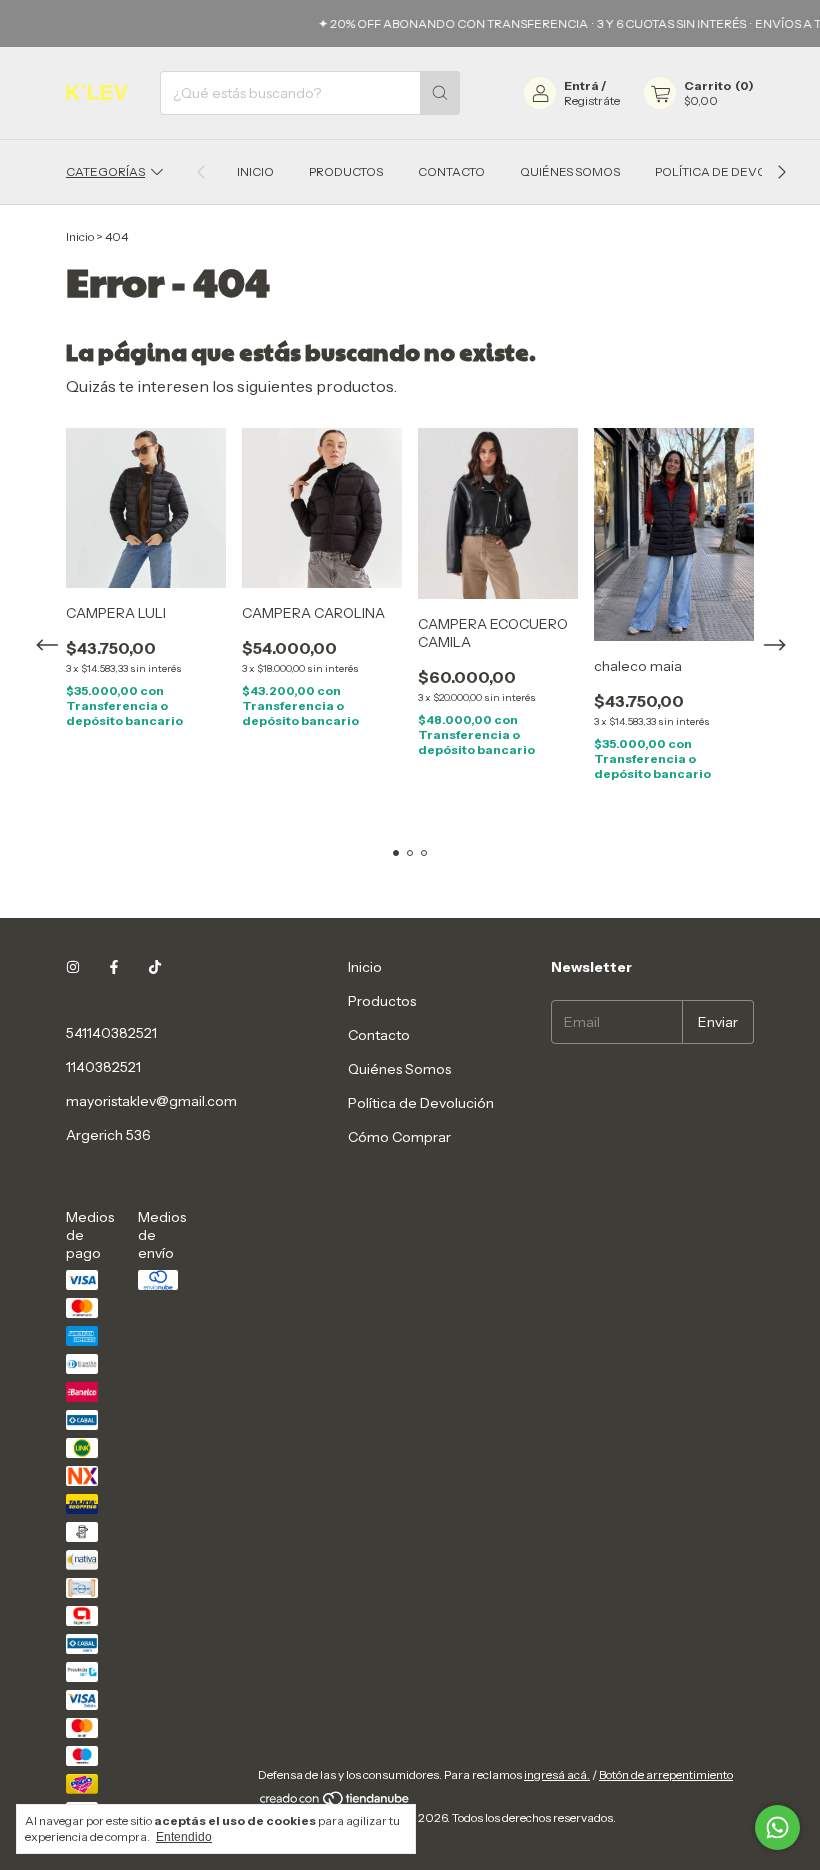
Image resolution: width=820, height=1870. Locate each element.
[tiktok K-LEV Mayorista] (155, 967)
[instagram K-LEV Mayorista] (73, 967)
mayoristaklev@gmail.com (151, 1101)
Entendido (184, 1837)
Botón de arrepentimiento (666, 1774)
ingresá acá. (557, 1774)
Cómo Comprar (399, 1137)
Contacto (451, 171)
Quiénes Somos (570, 171)
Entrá (581, 85)
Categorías (105, 171)
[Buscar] (440, 93)
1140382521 (103, 1067)
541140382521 (111, 1033)
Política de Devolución (734, 171)
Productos (346, 171)
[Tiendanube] (335, 1802)
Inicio (255, 171)
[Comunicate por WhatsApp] (777, 1827)
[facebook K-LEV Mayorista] (114, 967)
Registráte (592, 100)
